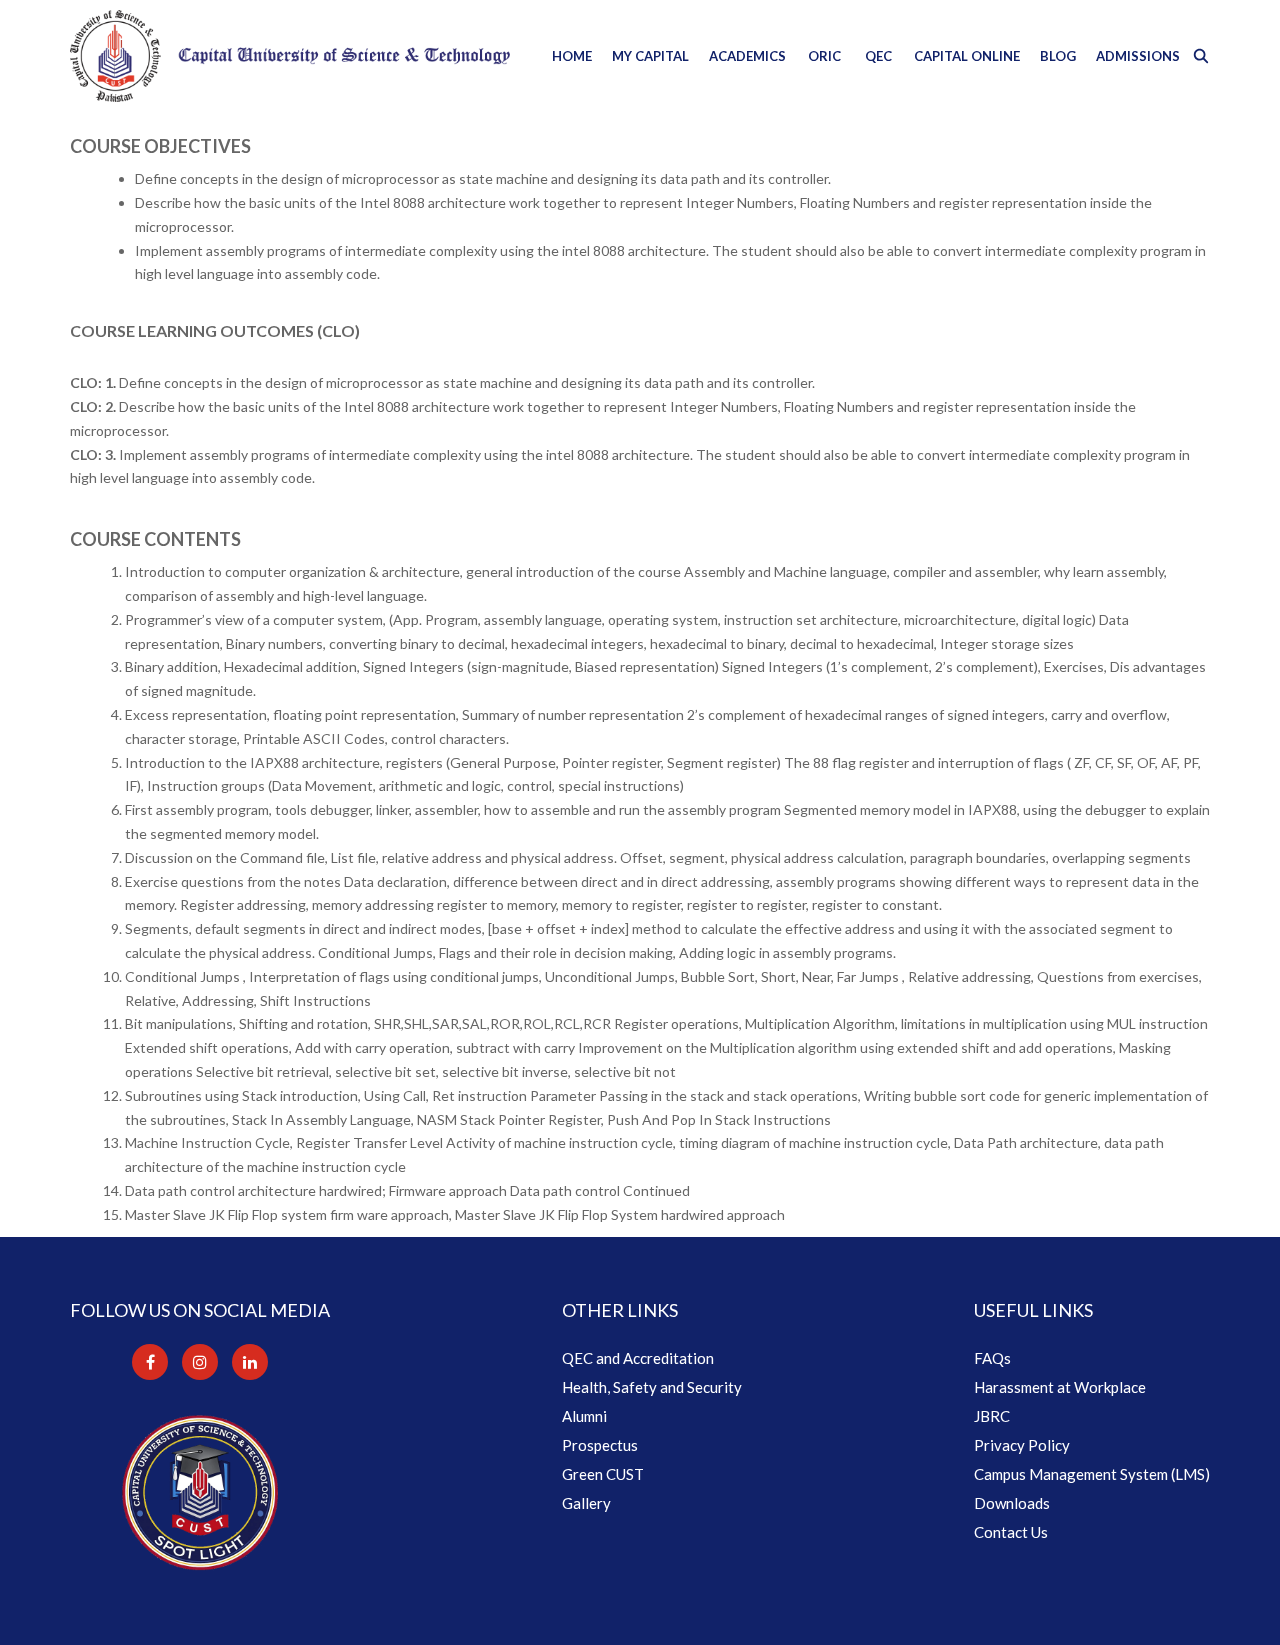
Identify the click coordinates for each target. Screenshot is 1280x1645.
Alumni (584, 1416)
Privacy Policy (1022, 1445)
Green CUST (603, 1474)
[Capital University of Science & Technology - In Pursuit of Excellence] (290, 56)
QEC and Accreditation (638, 1358)
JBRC (992, 1416)
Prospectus (600, 1445)
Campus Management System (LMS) (1092, 1474)
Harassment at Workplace (1060, 1387)
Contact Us (1011, 1532)
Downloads (1012, 1503)
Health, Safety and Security (652, 1387)
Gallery (586, 1503)
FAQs (992, 1358)
